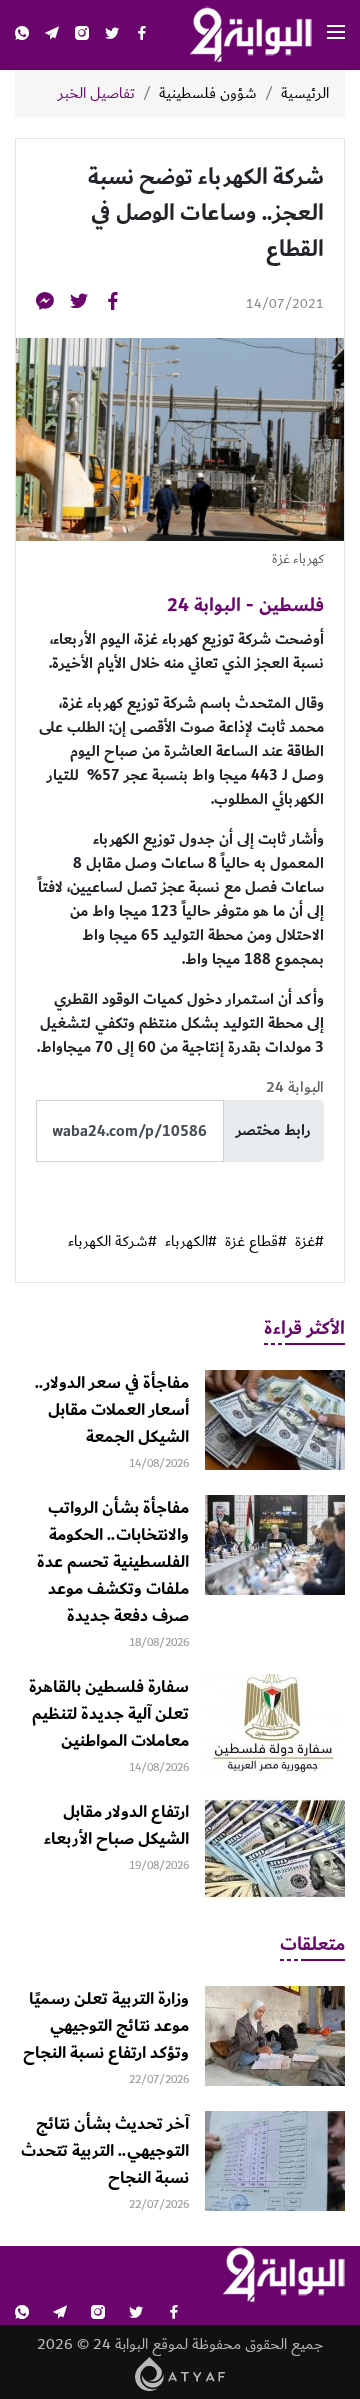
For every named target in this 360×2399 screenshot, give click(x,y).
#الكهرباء (191, 1242)
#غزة (309, 1242)
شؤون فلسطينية (208, 94)
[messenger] (45, 304)
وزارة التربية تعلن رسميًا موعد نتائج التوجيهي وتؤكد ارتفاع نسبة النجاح (106, 2026)
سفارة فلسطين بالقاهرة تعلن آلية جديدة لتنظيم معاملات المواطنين (109, 1714)
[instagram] (82, 35)
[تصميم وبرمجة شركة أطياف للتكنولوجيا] (180, 2373)
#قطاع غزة (256, 1242)
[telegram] (52, 35)
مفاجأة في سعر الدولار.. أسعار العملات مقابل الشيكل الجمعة (112, 1410)
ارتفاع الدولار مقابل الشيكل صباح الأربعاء (116, 1825)
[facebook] (142, 35)
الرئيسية (305, 94)
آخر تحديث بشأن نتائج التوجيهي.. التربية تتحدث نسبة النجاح (105, 2151)
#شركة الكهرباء (112, 1242)
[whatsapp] (22, 35)
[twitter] (112, 35)
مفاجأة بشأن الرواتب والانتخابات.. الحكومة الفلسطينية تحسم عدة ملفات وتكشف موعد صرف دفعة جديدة (113, 1562)
